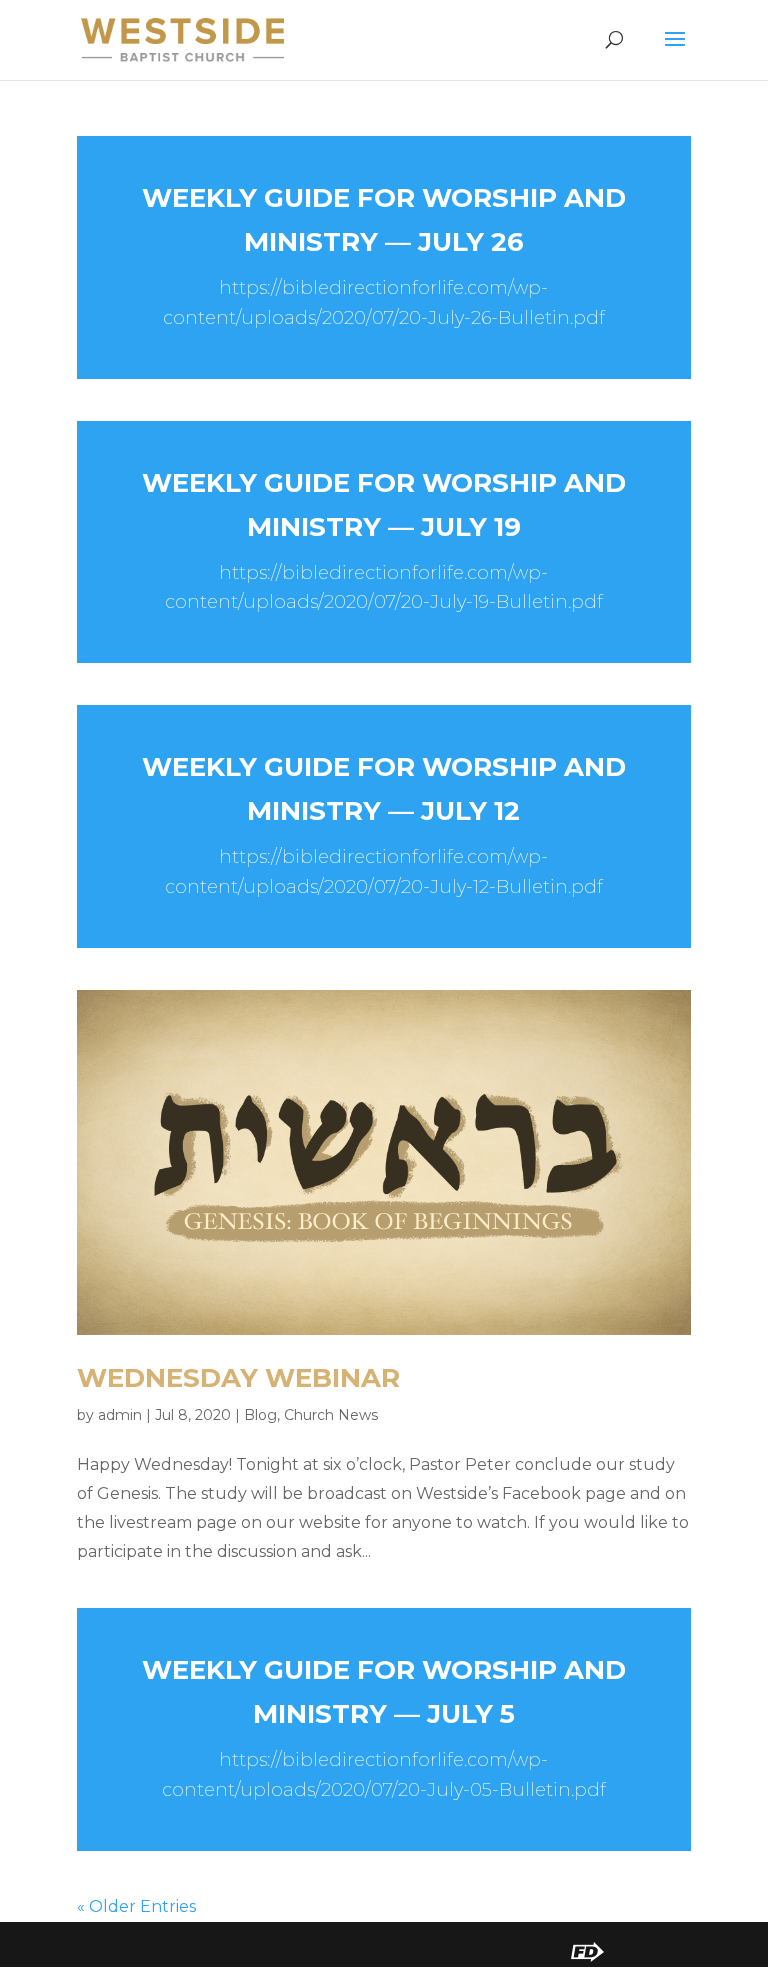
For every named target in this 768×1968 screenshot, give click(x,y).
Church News (331, 1415)
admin (120, 1415)
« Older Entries (136, 1906)
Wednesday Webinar (238, 1378)
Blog (260, 1415)
